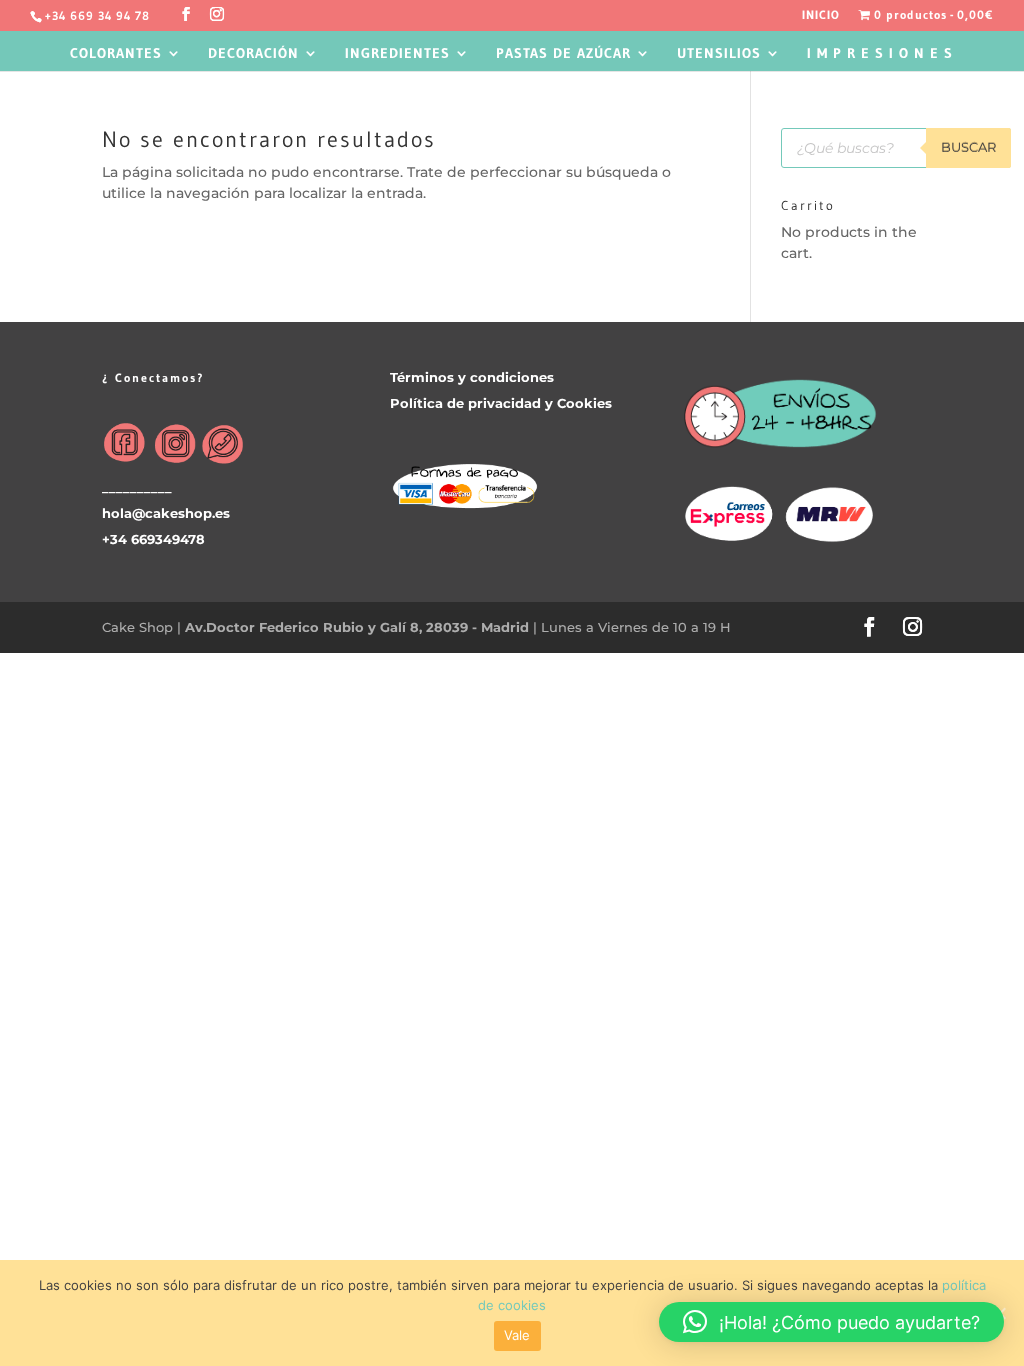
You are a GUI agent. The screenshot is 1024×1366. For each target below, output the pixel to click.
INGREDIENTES (397, 54)
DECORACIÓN (253, 54)
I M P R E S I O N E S (880, 54)
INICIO (821, 15)
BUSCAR (968, 147)
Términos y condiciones (472, 377)
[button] (831, 1322)
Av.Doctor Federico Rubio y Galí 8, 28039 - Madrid (359, 627)
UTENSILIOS (719, 54)
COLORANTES (116, 54)
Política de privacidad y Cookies (501, 403)
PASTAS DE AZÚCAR (563, 54)
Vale (517, 1335)
